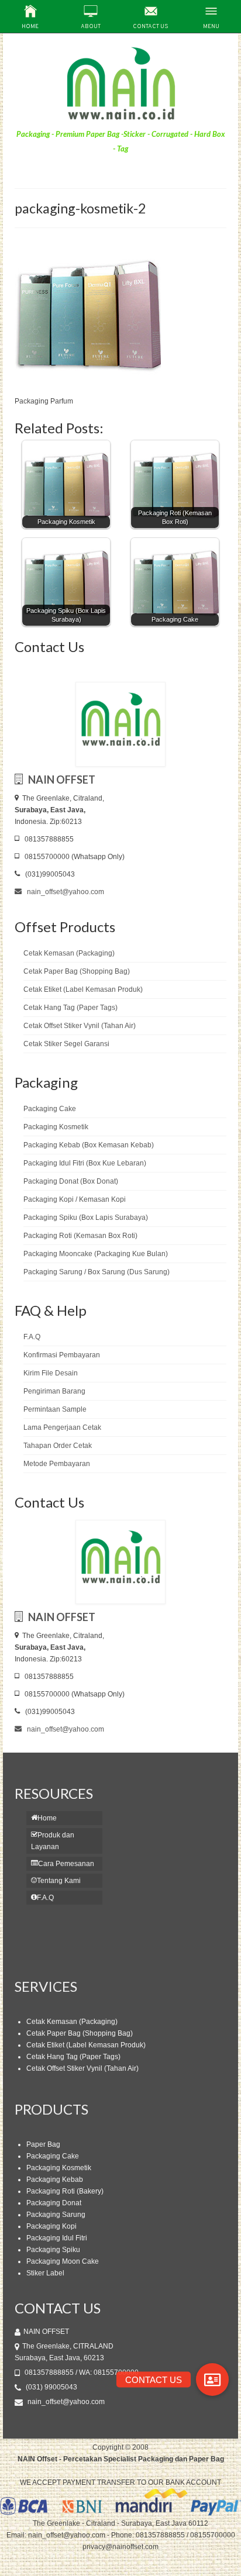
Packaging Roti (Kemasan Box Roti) (80, 1236)
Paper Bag (43, 2144)
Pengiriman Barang (54, 1391)
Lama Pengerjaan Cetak (62, 1427)
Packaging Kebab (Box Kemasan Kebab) (89, 1145)
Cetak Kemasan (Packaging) (69, 953)
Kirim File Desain (51, 1373)
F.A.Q (32, 1337)
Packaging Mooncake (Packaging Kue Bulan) (96, 1254)
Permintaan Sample (55, 1409)
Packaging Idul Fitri (57, 2238)
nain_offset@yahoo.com (65, 892)
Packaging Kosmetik (56, 1127)
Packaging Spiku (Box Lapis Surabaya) (86, 1218)
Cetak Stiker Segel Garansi (66, 1044)
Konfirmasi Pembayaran (62, 1355)
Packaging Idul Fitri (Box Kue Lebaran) (85, 1163)
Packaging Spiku (53, 2250)
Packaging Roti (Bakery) (65, 2191)
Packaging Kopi (51, 2226)
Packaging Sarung (56, 2215)
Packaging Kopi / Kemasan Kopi (75, 1199)
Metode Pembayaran (57, 1464)
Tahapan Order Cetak (58, 1446)
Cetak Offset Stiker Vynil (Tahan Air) (80, 1026)
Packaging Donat (54, 2203)
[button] (212, 2380)
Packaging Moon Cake (63, 2261)
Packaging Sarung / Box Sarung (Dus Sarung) (97, 1272)
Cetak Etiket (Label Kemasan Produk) (83, 989)
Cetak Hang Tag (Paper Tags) (70, 1008)
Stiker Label (45, 2273)
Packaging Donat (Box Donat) (71, 1181)
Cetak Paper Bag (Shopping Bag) (77, 971)
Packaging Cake (50, 1109)
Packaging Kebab (55, 2180)
